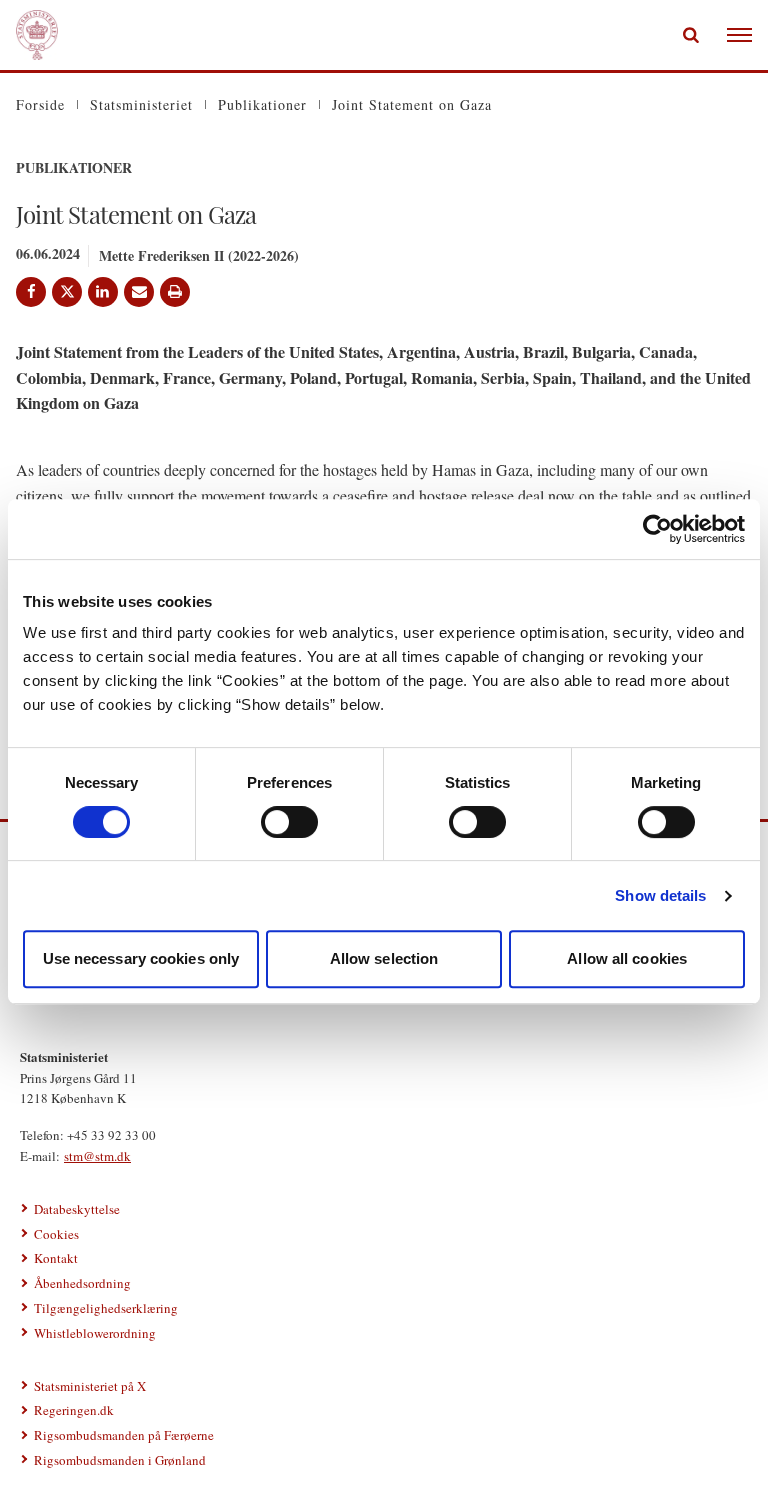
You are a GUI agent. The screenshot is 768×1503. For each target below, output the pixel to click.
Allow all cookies (627, 958)
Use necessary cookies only (141, 958)
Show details (660, 895)
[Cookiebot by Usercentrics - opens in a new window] (657, 529)
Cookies (56, 1234)
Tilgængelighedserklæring (106, 1308)
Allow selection (384, 958)
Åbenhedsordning (82, 1283)
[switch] (289, 822)
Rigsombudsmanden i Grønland (120, 1460)
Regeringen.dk (74, 1410)
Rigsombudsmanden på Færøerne (124, 1435)
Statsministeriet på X (90, 1386)
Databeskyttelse (77, 1209)
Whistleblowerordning (95, 1333)
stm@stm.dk (97, 1156)
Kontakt (56, 1258)
